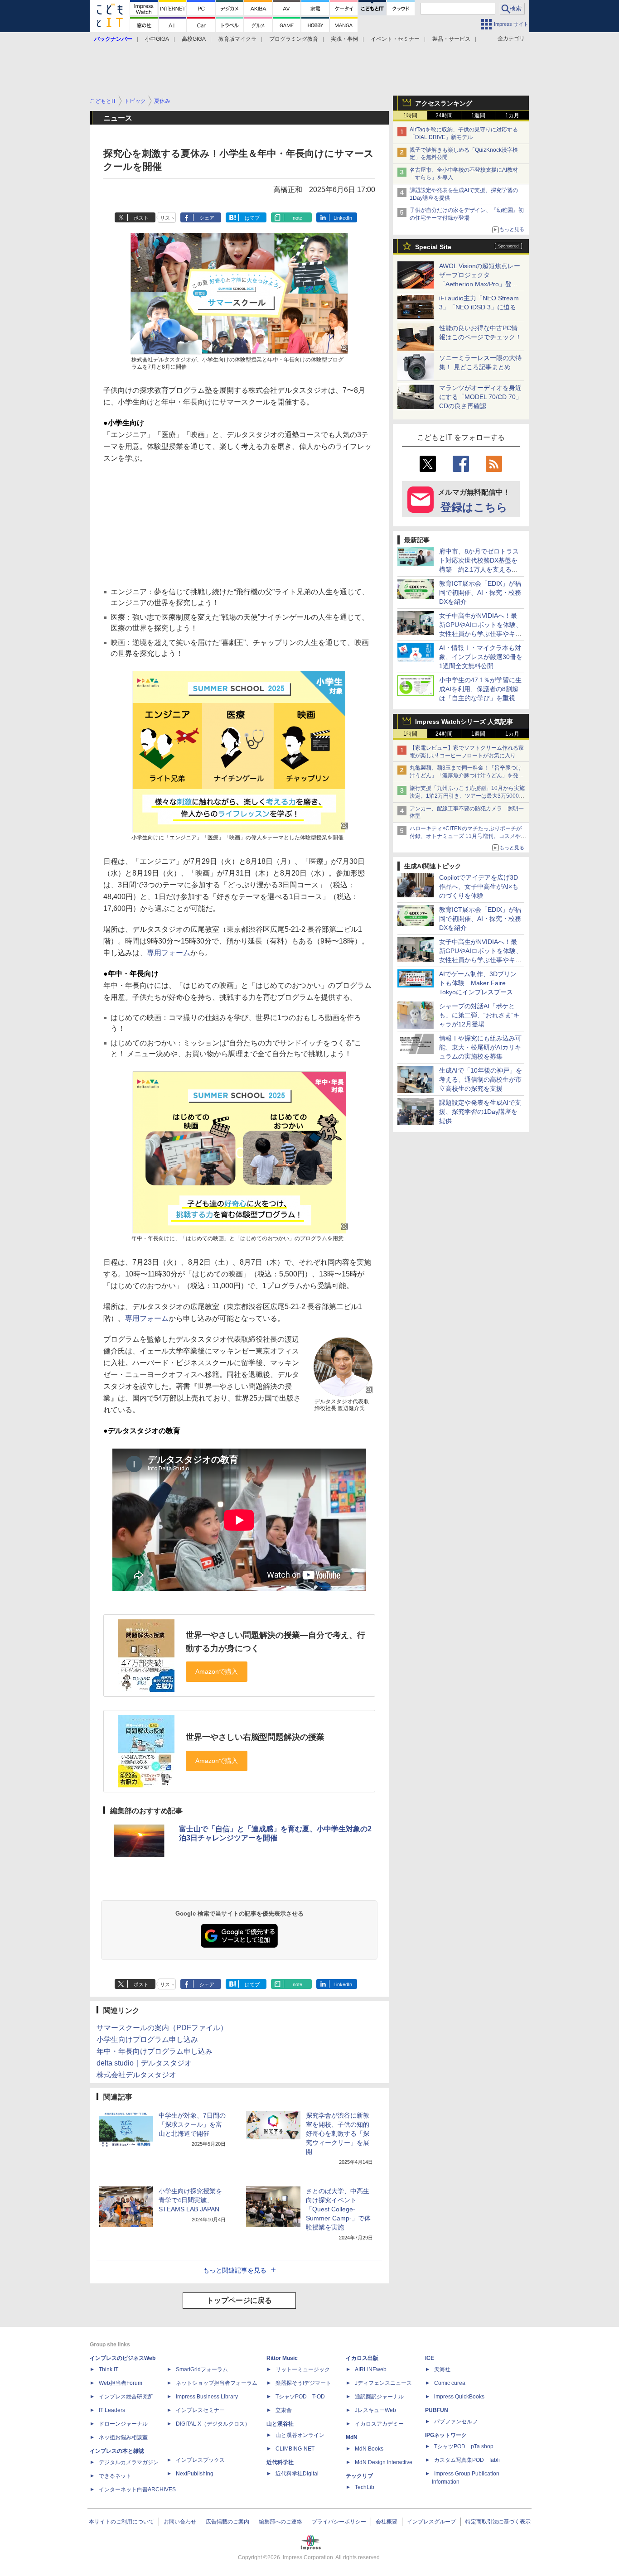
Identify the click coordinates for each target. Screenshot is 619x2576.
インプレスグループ (431, 2522)
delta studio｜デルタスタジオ (144, 2063)
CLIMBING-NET (295, 2449)
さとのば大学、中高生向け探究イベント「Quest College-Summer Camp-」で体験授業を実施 (338, 2209)
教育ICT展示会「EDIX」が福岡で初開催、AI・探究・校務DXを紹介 (480, 592)
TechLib (365, 2487)
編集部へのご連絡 (280, 2522)
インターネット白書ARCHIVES (137, 2489)
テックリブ (359, 2476)
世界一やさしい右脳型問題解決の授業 (255, 1737)
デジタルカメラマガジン (129, 2462)
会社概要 (387, 2522)
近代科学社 (280, 2462)
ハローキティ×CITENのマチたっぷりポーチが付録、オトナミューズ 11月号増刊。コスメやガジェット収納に (468, 836)
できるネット (115, 2476)
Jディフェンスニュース (383, 2383)
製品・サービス (451, 39)
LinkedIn (343, 218)
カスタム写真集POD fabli (467, 2460)
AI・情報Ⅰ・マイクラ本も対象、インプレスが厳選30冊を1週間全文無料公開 (481, 657)
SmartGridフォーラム (202, 2369)
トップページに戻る (239, 2300)
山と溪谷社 (280, 2424)
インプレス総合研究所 (126, 2397)
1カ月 (512, 116)
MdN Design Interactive (384, 2462)
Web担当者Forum (121, 2383)
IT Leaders (112, 2410)
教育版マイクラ (237, 39)
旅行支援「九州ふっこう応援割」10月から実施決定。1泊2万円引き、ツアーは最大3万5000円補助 (467, 796)
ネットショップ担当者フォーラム (217, 2383)
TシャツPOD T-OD (300, 2397)
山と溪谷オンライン (300, 2435)
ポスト (141, 218)
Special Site (433, 247)
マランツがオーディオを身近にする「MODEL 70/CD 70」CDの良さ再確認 (481, 397)
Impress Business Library (207, 2397)
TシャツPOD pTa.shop (464, 2446)
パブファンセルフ (456, 2422)
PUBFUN (437, 2410)
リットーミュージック (303, 2369)
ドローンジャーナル (123, 2424)
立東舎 (284, 2410)
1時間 (410, 116)
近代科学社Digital (297, 2474)
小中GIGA (157, 39)
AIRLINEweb (371, 2369)
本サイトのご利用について (121, 2522)
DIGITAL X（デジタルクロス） (213, 2424)
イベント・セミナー (395, 39)
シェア (207, 218)
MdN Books (369, 2449)
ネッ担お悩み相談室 (123, 2437)
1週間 (478, 116)
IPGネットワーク (446, 2435)
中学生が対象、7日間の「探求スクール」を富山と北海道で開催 (192, 2124)
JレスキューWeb (375, 2410)
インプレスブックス (200, 2460)
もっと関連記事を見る (235, 2270)
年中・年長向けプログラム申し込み (155, 2051)
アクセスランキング (444, 103)
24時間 (444, 116)
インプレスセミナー (200, 2410)
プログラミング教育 (294, 39)
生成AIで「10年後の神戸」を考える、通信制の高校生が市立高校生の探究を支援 (481, 1079)
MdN (352, 2437)
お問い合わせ (180, 2522)
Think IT (109, 2369)
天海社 (442, 2369)
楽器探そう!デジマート (303, 2383)
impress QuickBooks (459, 2397)
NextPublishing (195, 2474)
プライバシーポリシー (339, 2522)
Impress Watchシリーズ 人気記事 (464, 722)
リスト (167, 218)
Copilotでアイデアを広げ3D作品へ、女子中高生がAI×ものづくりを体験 (479, 886)
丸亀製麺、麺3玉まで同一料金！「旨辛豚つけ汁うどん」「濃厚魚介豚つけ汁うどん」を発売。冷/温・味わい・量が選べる (466, 775)
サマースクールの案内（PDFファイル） (162, 2028)
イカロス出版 (362, 2358)
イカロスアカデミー (379, 2424)
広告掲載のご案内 (227, 2522)
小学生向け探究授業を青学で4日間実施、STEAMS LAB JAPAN (190, 2200)
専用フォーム (169, 953)
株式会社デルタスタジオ (136, 2075)
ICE (430, 2358)
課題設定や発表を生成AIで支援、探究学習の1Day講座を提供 (480, 1112)
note (297, 218)
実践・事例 (344, 39)
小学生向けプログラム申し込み (147, 2039)
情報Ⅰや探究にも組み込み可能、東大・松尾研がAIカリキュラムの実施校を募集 (480, 1047)
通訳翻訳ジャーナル (379, 2397)
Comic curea (450, 2383)
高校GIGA (194, 39)
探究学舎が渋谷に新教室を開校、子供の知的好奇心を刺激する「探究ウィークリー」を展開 (338, 2133)
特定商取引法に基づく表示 (498, 2522)
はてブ (252, 218)
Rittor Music (282, 2358)
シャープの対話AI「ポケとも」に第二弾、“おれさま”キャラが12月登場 (479, 1015)
